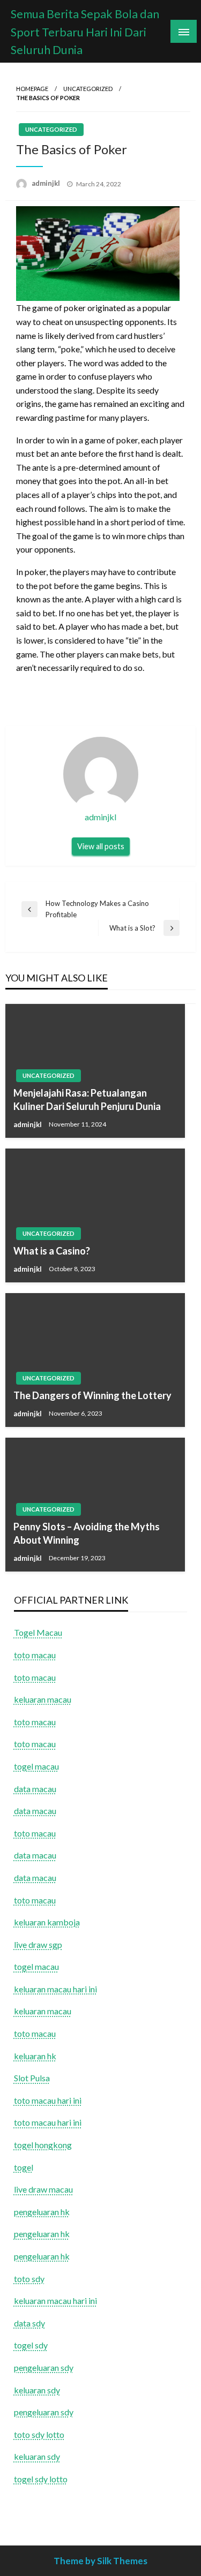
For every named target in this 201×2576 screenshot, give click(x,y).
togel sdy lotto (41, 2479)
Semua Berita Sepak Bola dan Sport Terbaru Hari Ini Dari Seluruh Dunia (85, 32)
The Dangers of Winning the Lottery (92, 1395)
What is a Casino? (52, 1251)
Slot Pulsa (32, 2078)
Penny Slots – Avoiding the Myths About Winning (87, 1533)
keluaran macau (43, 2011)
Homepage (32, 89)
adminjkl (47, 183)
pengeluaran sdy (44, 2367)
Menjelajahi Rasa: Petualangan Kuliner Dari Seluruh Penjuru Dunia (87, 1100)
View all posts (101, 846)
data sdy (29, 2323)
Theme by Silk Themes (100, 2561)
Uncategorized (88, 89)
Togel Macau (38, 1632)
